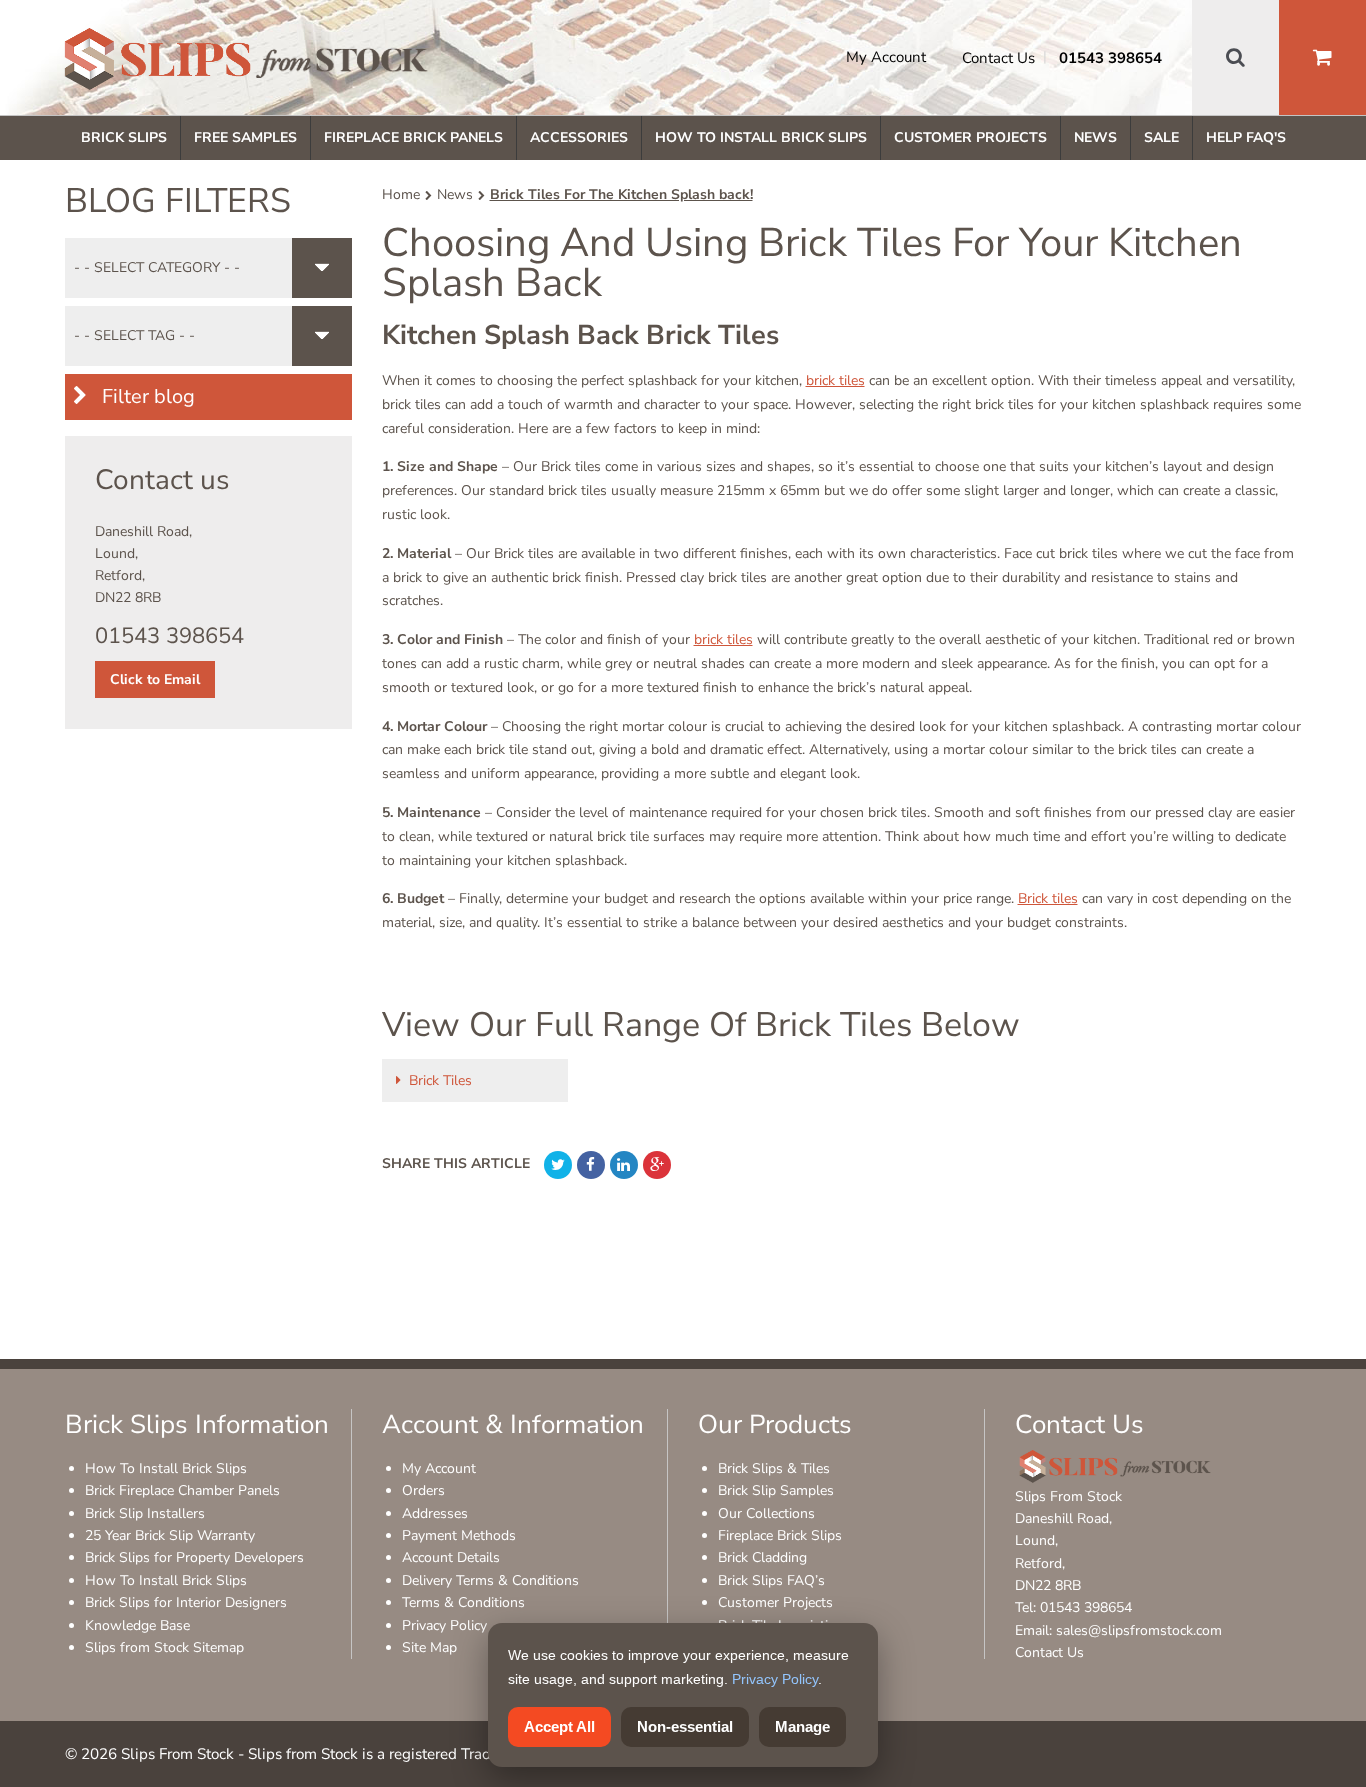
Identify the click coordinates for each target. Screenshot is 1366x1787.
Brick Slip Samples (776, 1490)
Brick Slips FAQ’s (771, 1580)
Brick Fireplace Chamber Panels (182, 1490)
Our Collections (766, 1513)
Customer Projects (970, 137)
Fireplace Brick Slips (780, 1535)
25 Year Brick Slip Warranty (170, 1535)
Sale (1161, 137)
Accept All (559, 1726)
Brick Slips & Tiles (774, 1468)
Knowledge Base (137, 1625)
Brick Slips (124, 137)
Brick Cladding (762, 1557)
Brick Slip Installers (145, 1513)
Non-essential (685, 1726)
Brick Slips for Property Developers (194, 1557)
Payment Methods (459, 1535)
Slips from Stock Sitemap (164, 1647)
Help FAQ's (1246, 137)
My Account (886, 57)
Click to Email (155, 679)
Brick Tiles (440, 1080)
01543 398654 (1110, 58)
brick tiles (835, 380)
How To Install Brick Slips (761, 137)
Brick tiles (1048, 898)
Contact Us (998, 58)
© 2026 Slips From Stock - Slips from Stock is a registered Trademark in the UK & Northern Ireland (398, 1754)
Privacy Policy (444, 1625)
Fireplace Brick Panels (413, 137)
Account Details (451, 1557)
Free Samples (245, 137)
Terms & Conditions (463, 1602)
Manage (802, 1726)
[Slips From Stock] (246, 62)
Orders (423, 1490)
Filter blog (146, 396)
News (1095, 137)
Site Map (429, 1647)
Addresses (435, 1513)
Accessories (579, 137)
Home (401, 194)
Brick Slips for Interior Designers (186, 1602)
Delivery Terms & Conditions (490, 1580)
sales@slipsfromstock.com (1139, 1630)
